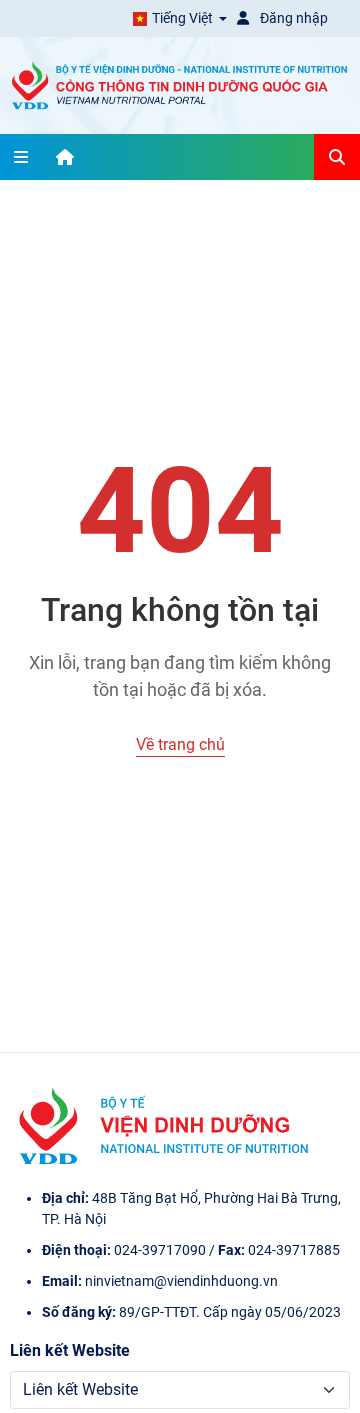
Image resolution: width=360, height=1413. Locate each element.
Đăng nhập (292, 18)
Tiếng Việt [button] (182, 18)
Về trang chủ (180, 744)
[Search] (337, 157)
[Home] (65, 157)
